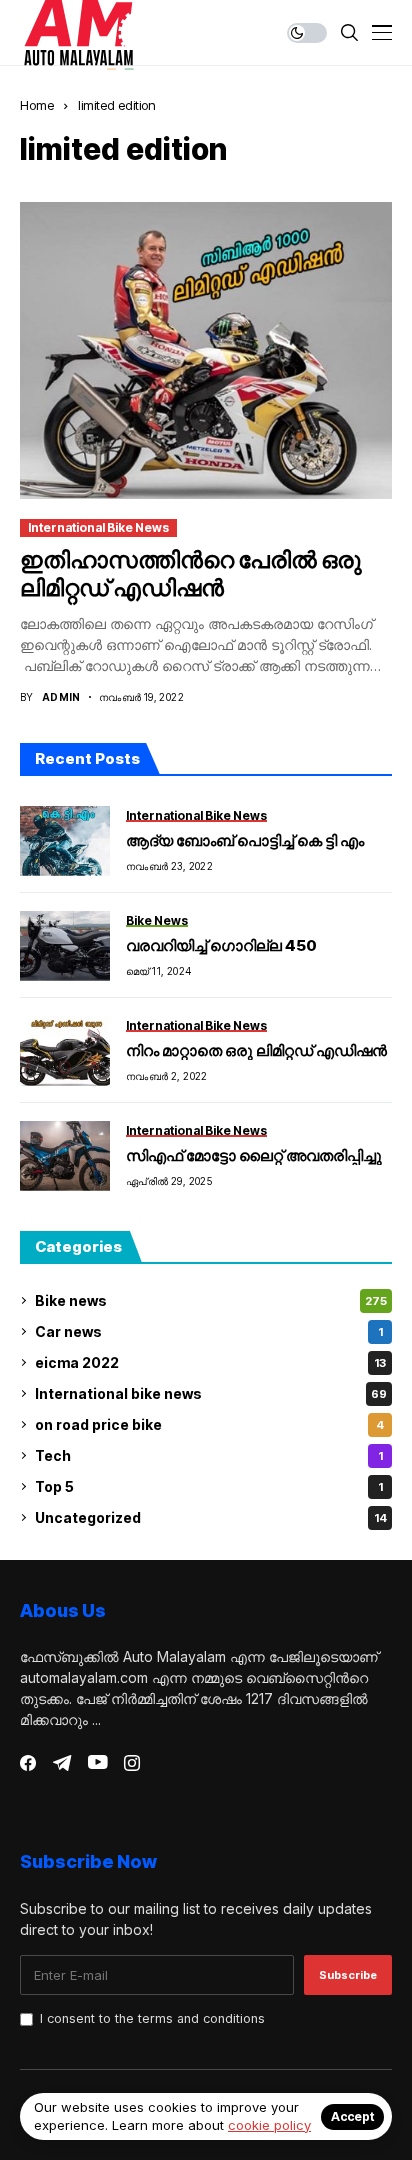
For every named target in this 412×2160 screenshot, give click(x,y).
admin (61, 697)
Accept (352, 2116)
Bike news (211, 1300)
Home (37, 105)
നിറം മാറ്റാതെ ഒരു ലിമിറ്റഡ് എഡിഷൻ (256, 1050)
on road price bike (209, 1424)
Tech (209, 1455)
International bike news (98, 527)
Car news (209, 1331)
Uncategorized (211, 1517)
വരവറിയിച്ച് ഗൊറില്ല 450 (221, 945)
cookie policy (269, 2125)
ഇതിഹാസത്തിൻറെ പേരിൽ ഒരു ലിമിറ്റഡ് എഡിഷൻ (191, 574)
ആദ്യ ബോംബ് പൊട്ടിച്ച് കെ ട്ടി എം (245, 840)
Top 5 (209, 1486)
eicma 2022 (210, 1362)
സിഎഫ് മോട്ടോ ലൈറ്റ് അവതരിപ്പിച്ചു (254, 1155)
